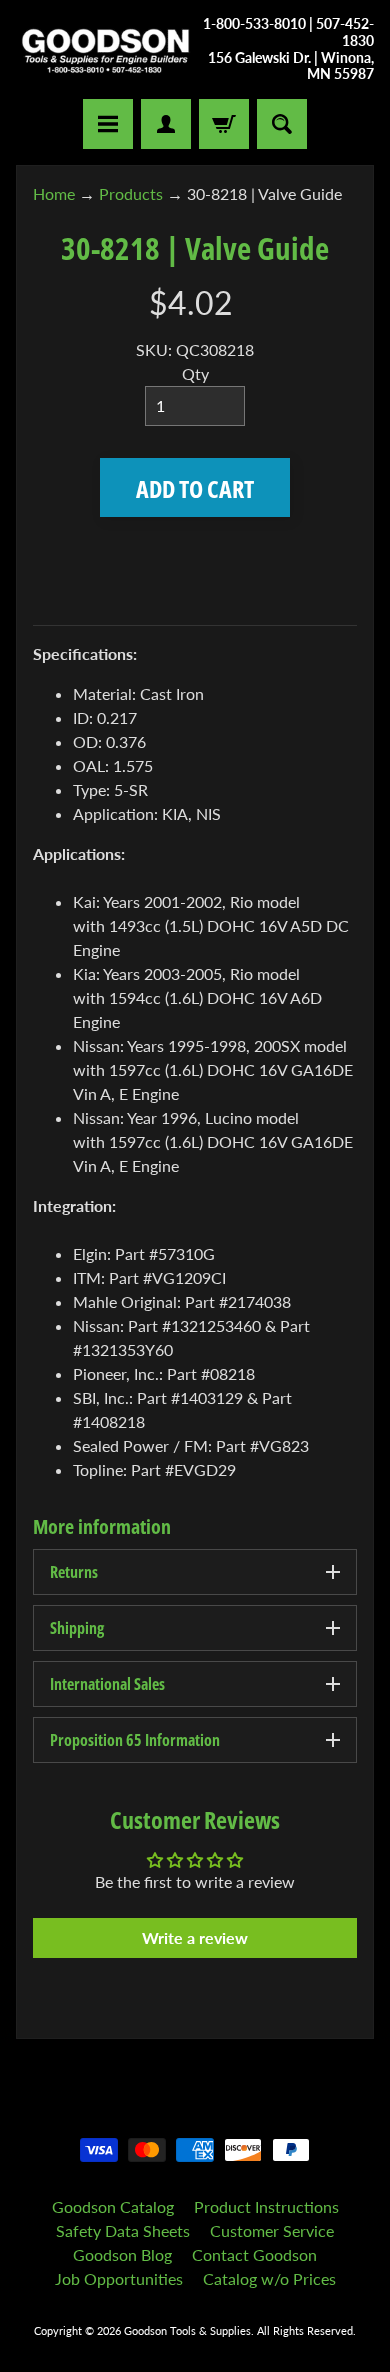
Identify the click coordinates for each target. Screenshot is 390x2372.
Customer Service (272, 2230)
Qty (195, 373)
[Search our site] (282, 124)
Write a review (195, 1937)
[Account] (166, 124)
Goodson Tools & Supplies (187, 2330)
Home (54, 193)
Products (131, 193)
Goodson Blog (122, 2254)
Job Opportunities (119, 2278)
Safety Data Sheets (123, 2230)
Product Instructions (266, 2206)
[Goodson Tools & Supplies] (105, 50)
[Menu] (108, 124)
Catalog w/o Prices (269, 2278)
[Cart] (224, 124)
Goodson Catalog (113, 2206)
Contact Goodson (254, 2254)
